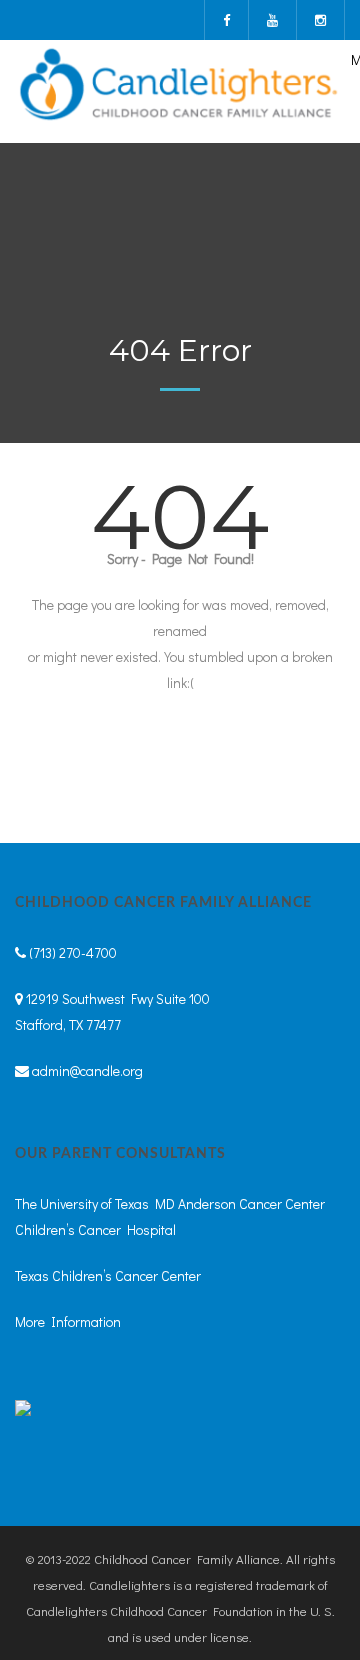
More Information (68, 1321)
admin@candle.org (87, 1070)
